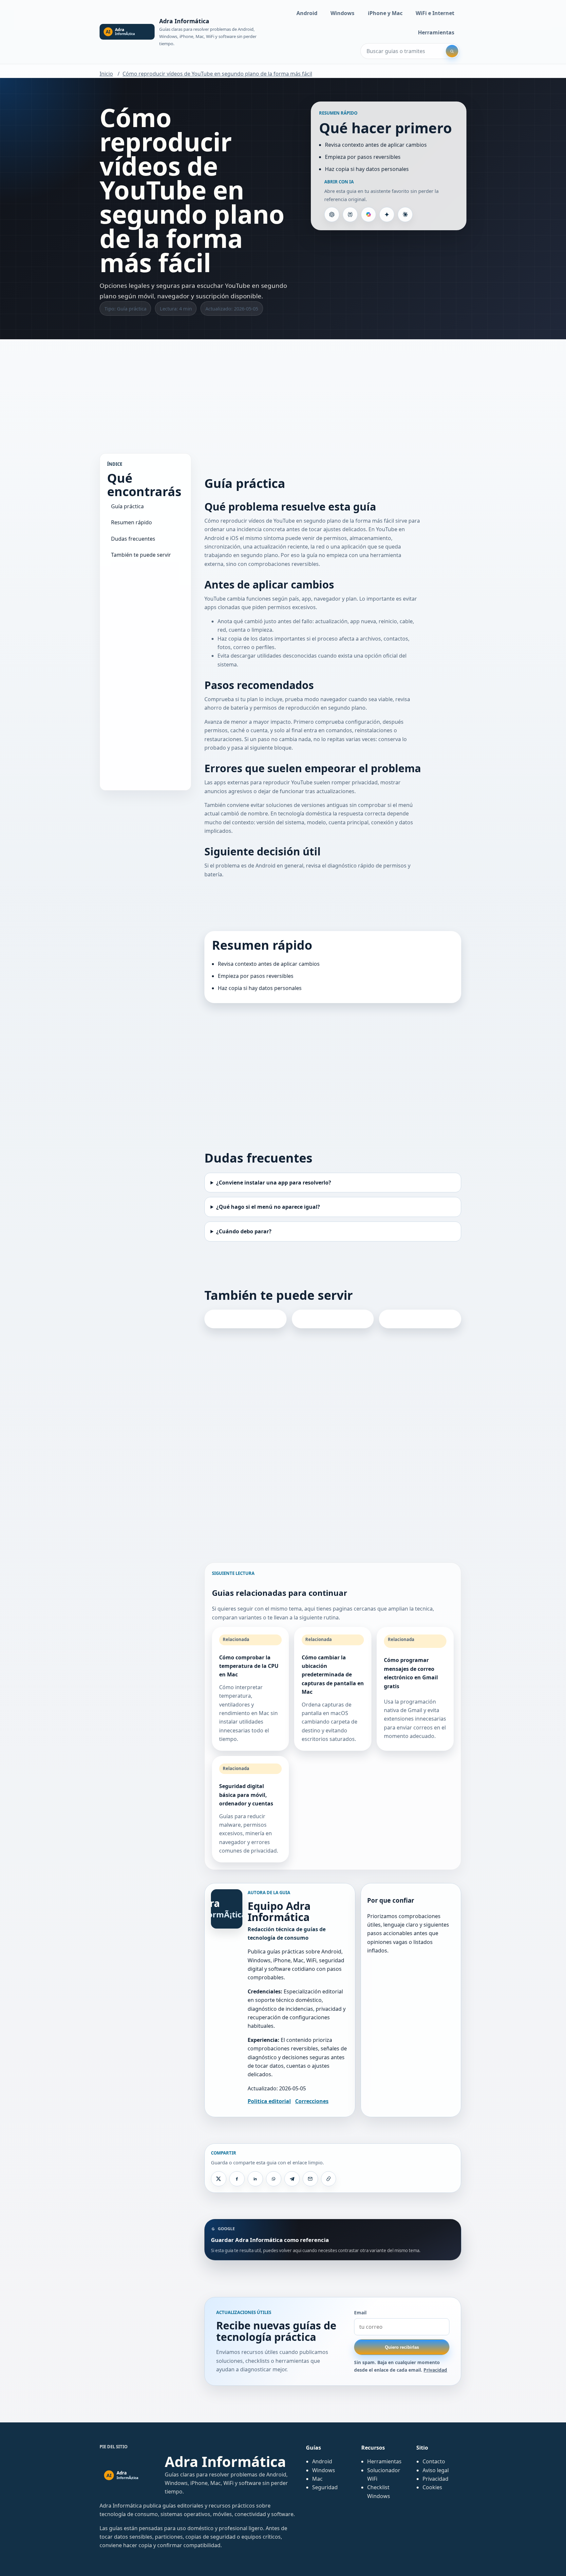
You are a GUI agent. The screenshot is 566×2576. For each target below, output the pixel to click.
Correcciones (312, 2101)
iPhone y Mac (385, 13)
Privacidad (435, 2370)
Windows (342, 13)
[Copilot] (368, 215)
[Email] (310, 2179)
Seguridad (325, 2487)
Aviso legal (436, 2470)
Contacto (434, 2461)
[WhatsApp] (274, 2179)
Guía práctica (127, 506)
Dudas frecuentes (133, 539)
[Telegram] (292, 2179)
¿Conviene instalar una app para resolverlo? (274, 1183)
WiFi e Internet (435, 13)
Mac (317, 2479)
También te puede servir (141, 555)
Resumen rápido (132, 523)
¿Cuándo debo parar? (244, 1231)
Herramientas (436, 32)
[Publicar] (218, 2179)
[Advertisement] (283, 390)
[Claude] (405, 215)
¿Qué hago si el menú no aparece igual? (268, 1207)
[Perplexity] (350, 215)
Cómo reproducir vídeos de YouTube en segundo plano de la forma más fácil (217, 74)
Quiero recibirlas (402, 2347)
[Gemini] (387, 215)
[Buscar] (452, 51)
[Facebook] (237, 2179)
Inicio (106, 74)
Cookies (432, 2487)
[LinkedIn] (255, 2179)
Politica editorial (269, 2101)
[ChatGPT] (332, 215)
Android (307, 13)
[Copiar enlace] (329, 2179)
